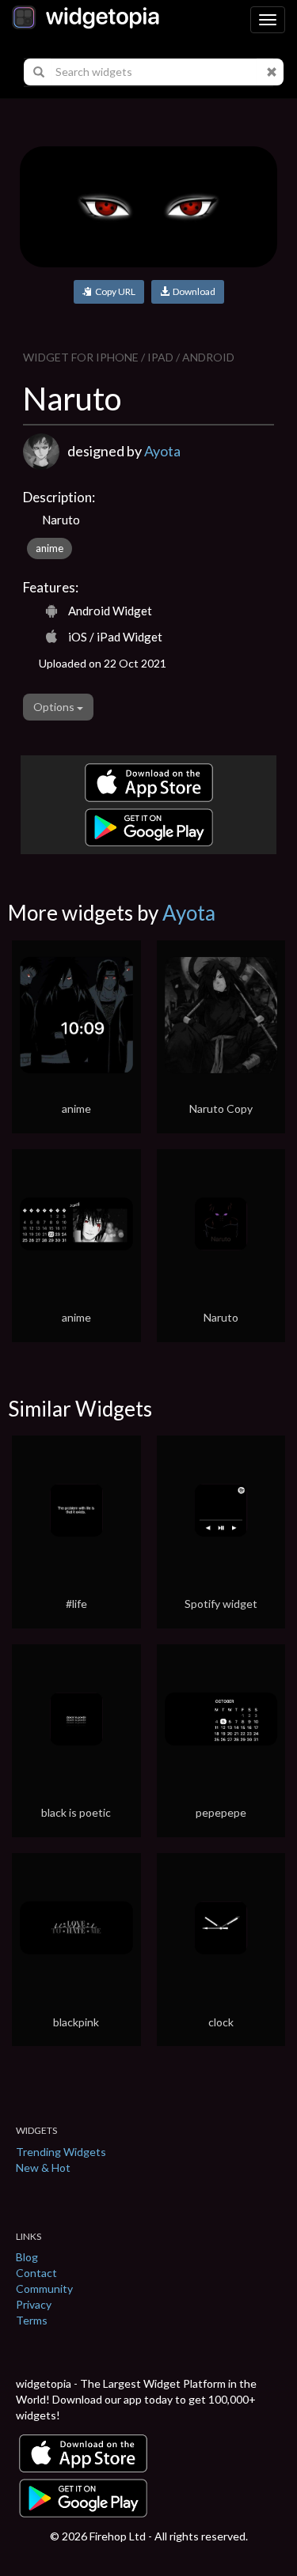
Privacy (34, 2304)
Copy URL (114, 291)
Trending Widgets (61, 2152)
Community (44, 2289)
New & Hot (43, 2167)
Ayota (162, 451)
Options (55, 707)
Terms (32, 2320)
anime (49, 548)
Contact (36, 2273)
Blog (27, 2257)
